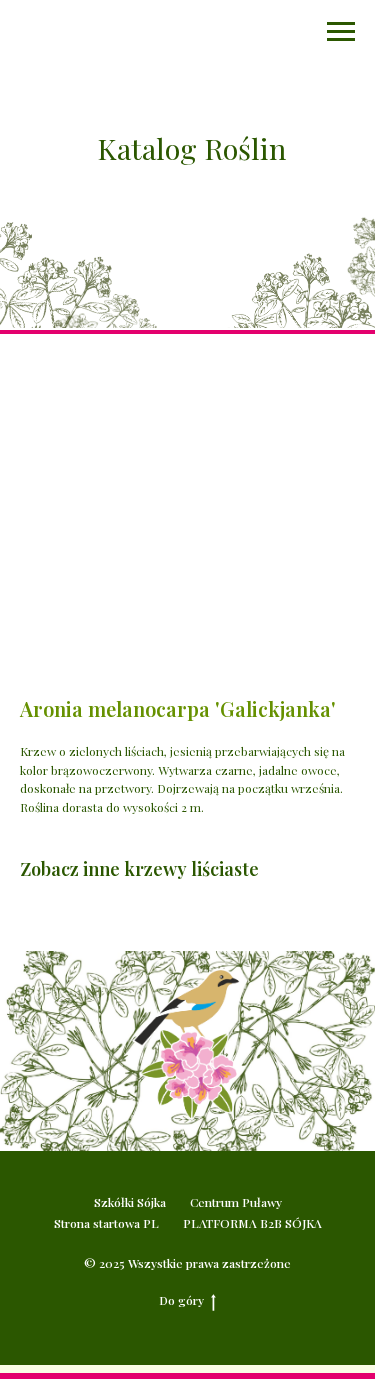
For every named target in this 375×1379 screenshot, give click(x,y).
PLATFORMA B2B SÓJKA (252, 1223)
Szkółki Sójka (130, 1202)
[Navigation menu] (341, 32)
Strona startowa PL (106, 1223)
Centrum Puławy (236, 1202)
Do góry (181, 1300)
